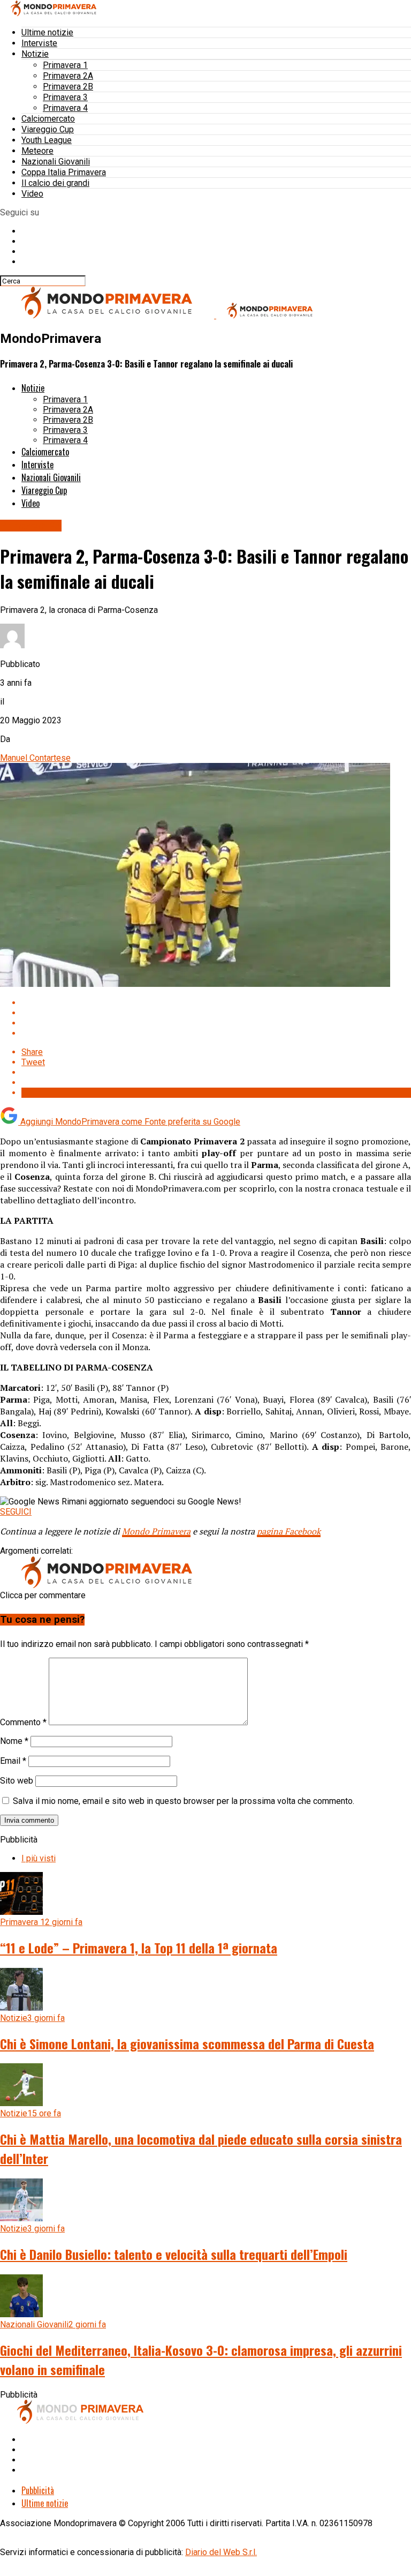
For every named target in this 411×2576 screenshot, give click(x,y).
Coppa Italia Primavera (64, 172)
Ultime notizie (47, 32)
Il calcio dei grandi (55, 183)
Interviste (39, 43)
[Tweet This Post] (216, 1013)
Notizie (35, 54)
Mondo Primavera (156, 1531)
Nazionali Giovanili (56, 162)
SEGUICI (16, 1512)
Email (13, 1761)
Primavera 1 (65, 65)
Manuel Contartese (35, 758)
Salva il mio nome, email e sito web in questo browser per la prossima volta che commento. (184, 1801)
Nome (14, 1741)
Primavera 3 (65, 97)
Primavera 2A (68, 76)
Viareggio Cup (48, 129)
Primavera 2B (68, 87)
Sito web (17, 1781)
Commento (23, 1722)
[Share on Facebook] (216, 1003)
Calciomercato (48, 119)
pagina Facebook (289, 1531)
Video (32, 194)
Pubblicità (38, 2490)
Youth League (47, 140)
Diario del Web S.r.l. (221, 2552)
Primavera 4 (65, 108)
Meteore (37, 151)
